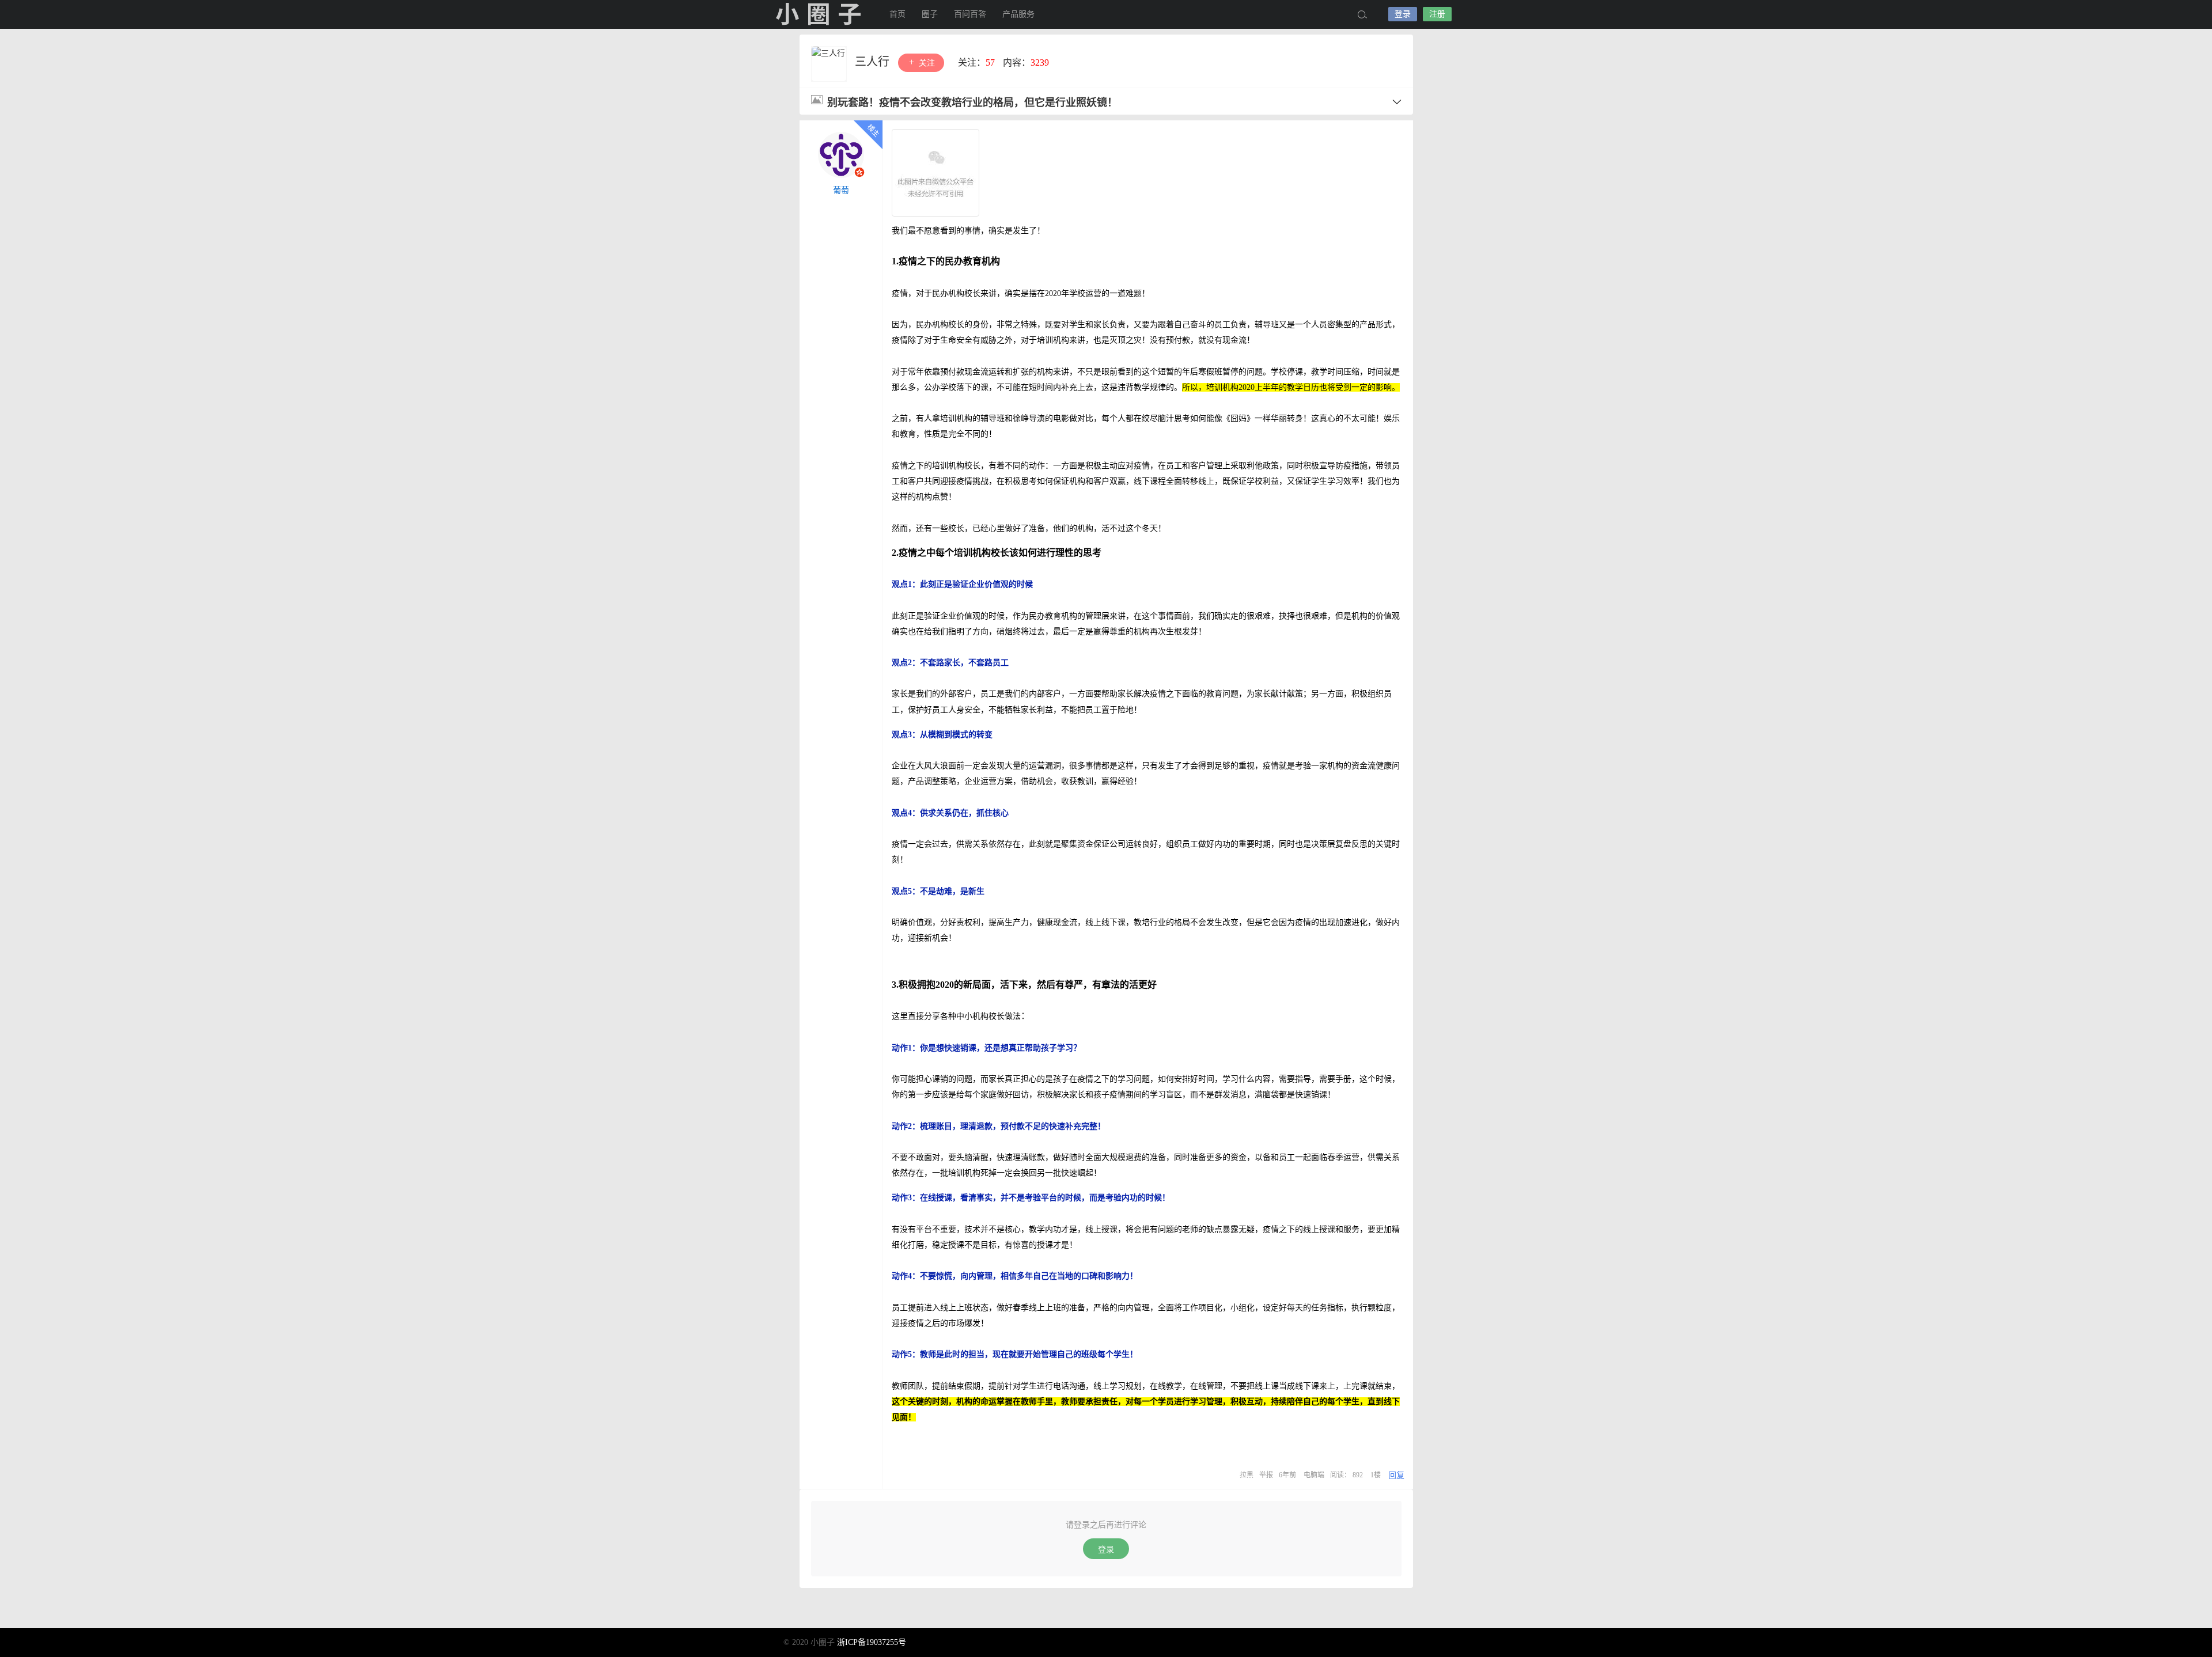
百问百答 (970, 14)
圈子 (930, 14)
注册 (1437, 14)
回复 (1396, 1475)
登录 (1403, 14)
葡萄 (841, 190)
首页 (897, 14)
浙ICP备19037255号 (872, 1642)
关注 (926, 63)
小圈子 (818, 14)
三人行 (874, 62)
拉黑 (1247, 1475)
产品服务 (1018, 14)
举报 (1266, 1475)
